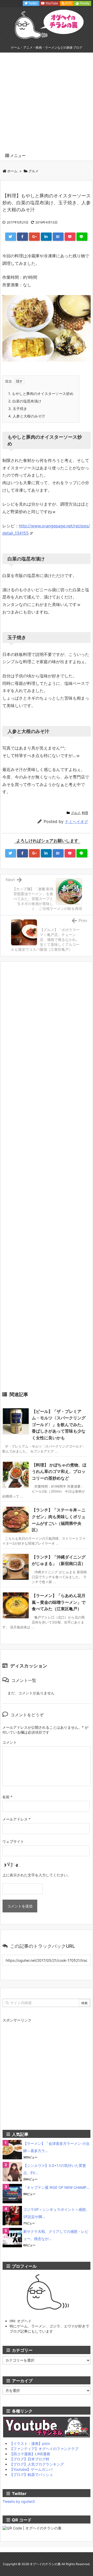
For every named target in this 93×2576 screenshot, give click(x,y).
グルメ (33, 171)
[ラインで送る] (82, 237)
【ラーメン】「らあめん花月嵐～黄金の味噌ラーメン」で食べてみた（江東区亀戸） (59, 1602)
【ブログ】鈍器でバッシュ (31, 2474)
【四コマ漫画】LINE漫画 (30, 2454)
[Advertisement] (47, 102)
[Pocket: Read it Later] (70, 237)
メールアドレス (16, 1819)
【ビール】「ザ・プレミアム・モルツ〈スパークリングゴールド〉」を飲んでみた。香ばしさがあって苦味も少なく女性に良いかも (59, 1425)
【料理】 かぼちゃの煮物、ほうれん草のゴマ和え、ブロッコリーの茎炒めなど (59, 1472)
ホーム (12, 171)
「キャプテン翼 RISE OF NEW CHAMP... (56, 2187)
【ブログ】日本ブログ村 (29, 2459)
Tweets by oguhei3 (19, 2501)
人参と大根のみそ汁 (27, 416)
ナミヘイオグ (76, 822)
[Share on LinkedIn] (46, 237)
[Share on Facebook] (22, 237)
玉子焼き (18, 409)
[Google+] (34, 237)
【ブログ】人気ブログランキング (37, 2464)
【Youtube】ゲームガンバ (31, 2469)
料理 (85, 813)
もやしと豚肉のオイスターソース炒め (41, 394)
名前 (7, 1797)
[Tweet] (11, 237)
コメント (10, 1742)
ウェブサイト (13, 1841)
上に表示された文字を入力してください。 (37, 1875)
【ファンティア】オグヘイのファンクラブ (44, 2449)
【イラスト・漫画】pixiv (30, 2443)
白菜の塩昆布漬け (25, 401)
